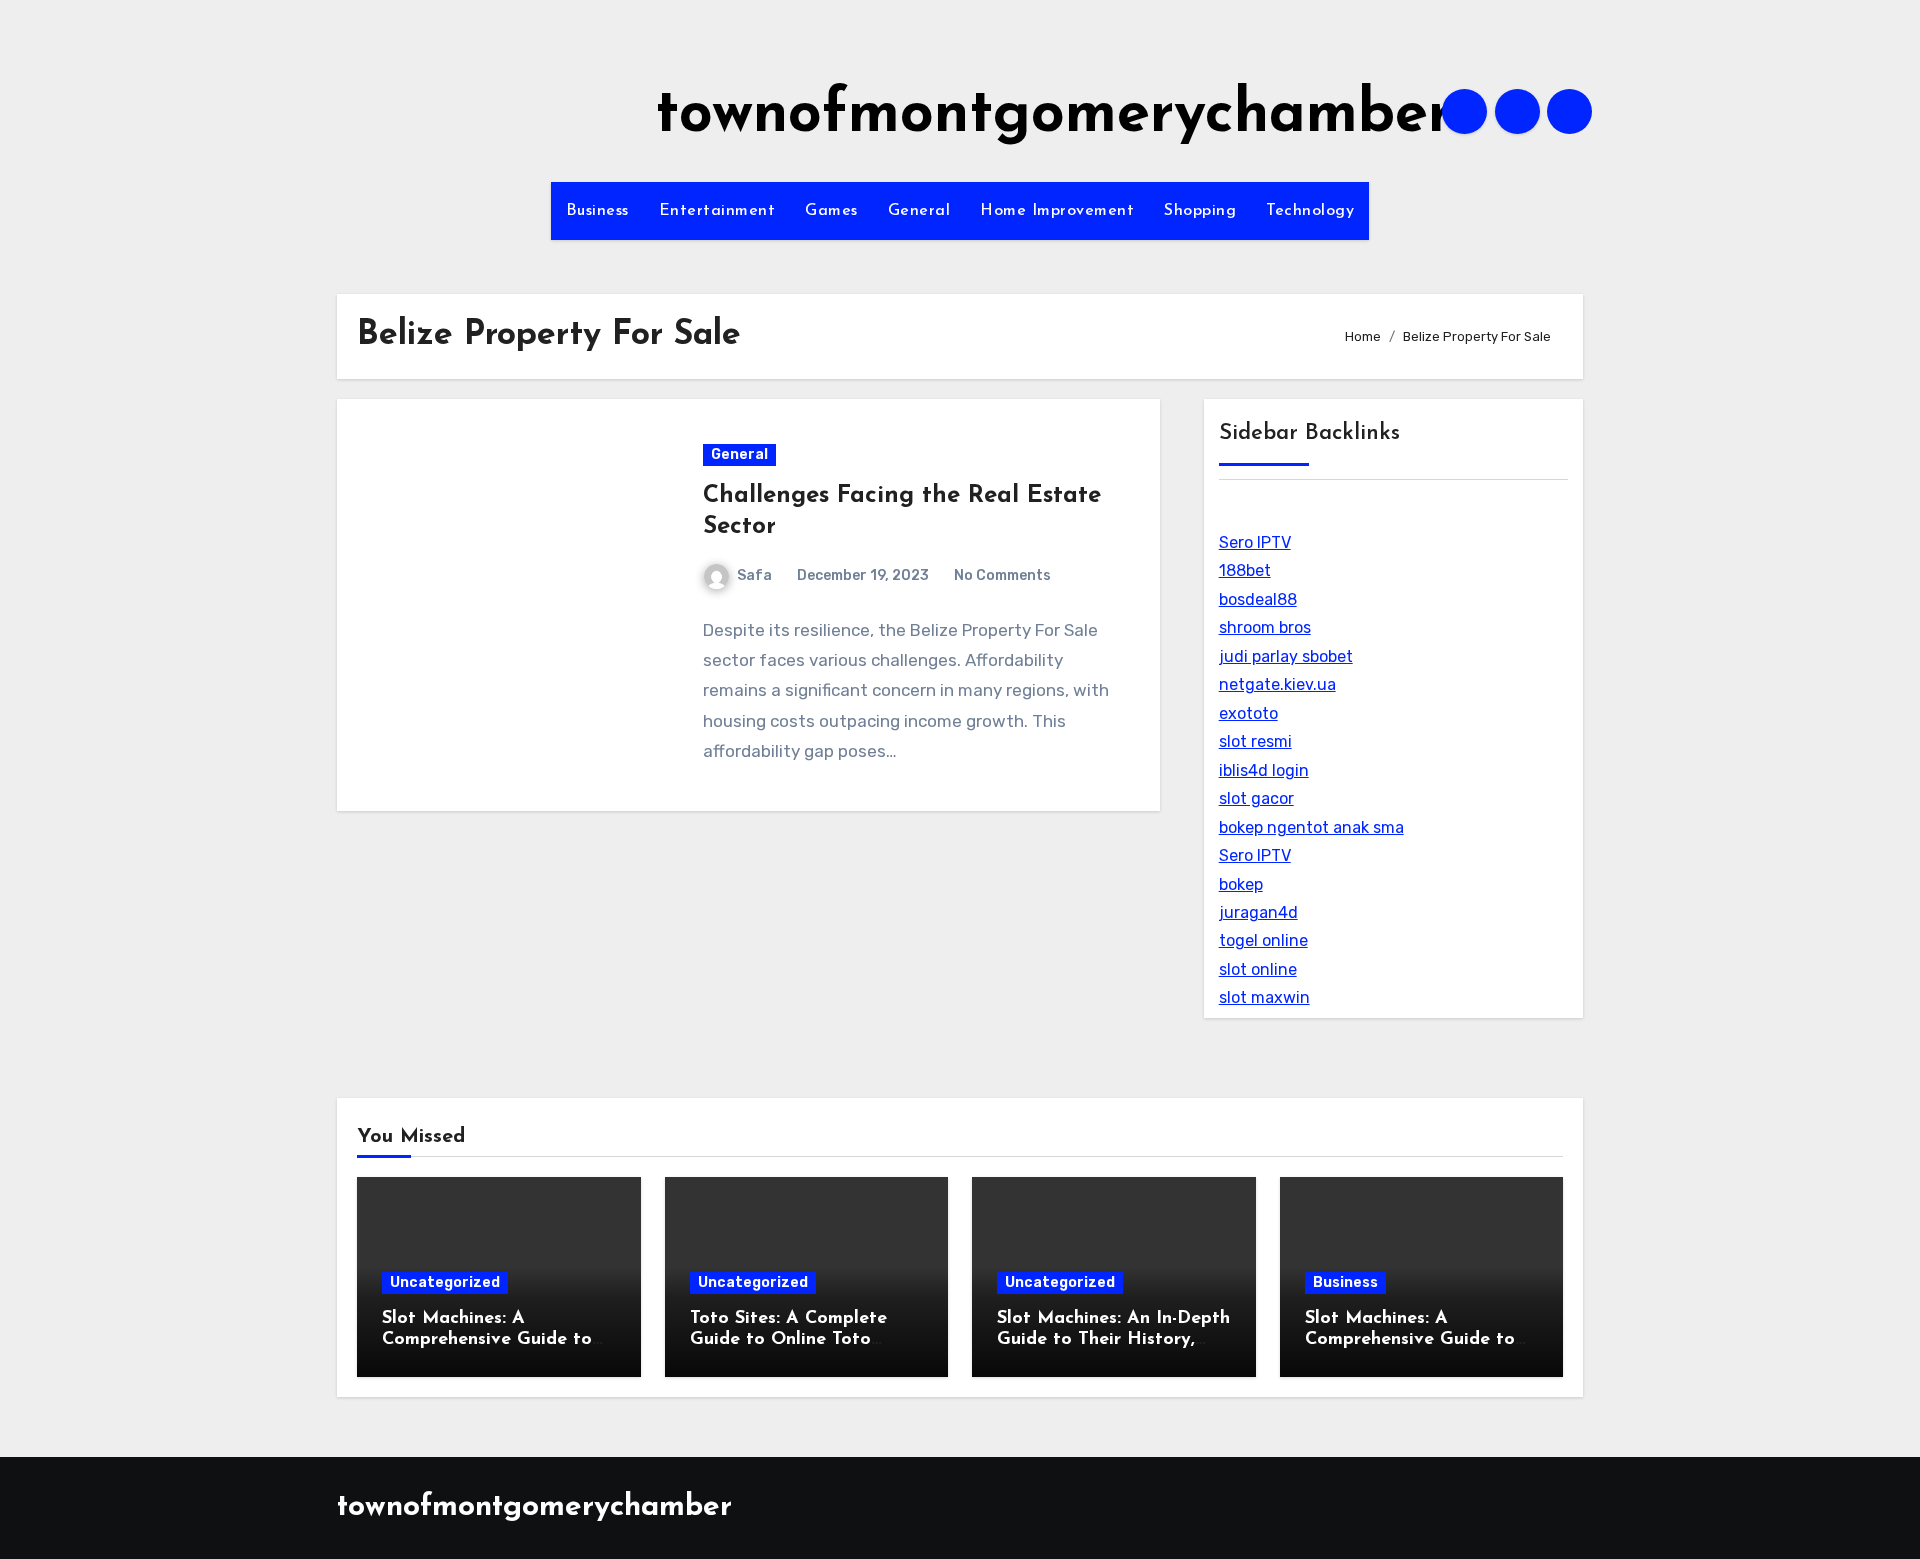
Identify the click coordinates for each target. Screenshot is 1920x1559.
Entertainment (717, 211)
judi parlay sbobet (1286, 656)
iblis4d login (1264, 770)
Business (597, 211)
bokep (1241, 884)
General (919, 211)
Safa (754, 575)
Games (831, 211)
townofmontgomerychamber (1053, 116)
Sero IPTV (1255, 542)
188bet (1245, 570)
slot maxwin (1264, 997)
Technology (1310, 211)
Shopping (1200, 211)
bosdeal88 (1258, 599)
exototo (1248, 713)
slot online (1258, 969)
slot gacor (1256, 798)
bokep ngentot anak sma (1311, 827)
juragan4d (1258, 912)
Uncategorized (445, 1282)
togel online (1263, 940)
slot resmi (1255, 741)
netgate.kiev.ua (1277, 684)
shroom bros (1265, 627)
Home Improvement (1057, 211)
